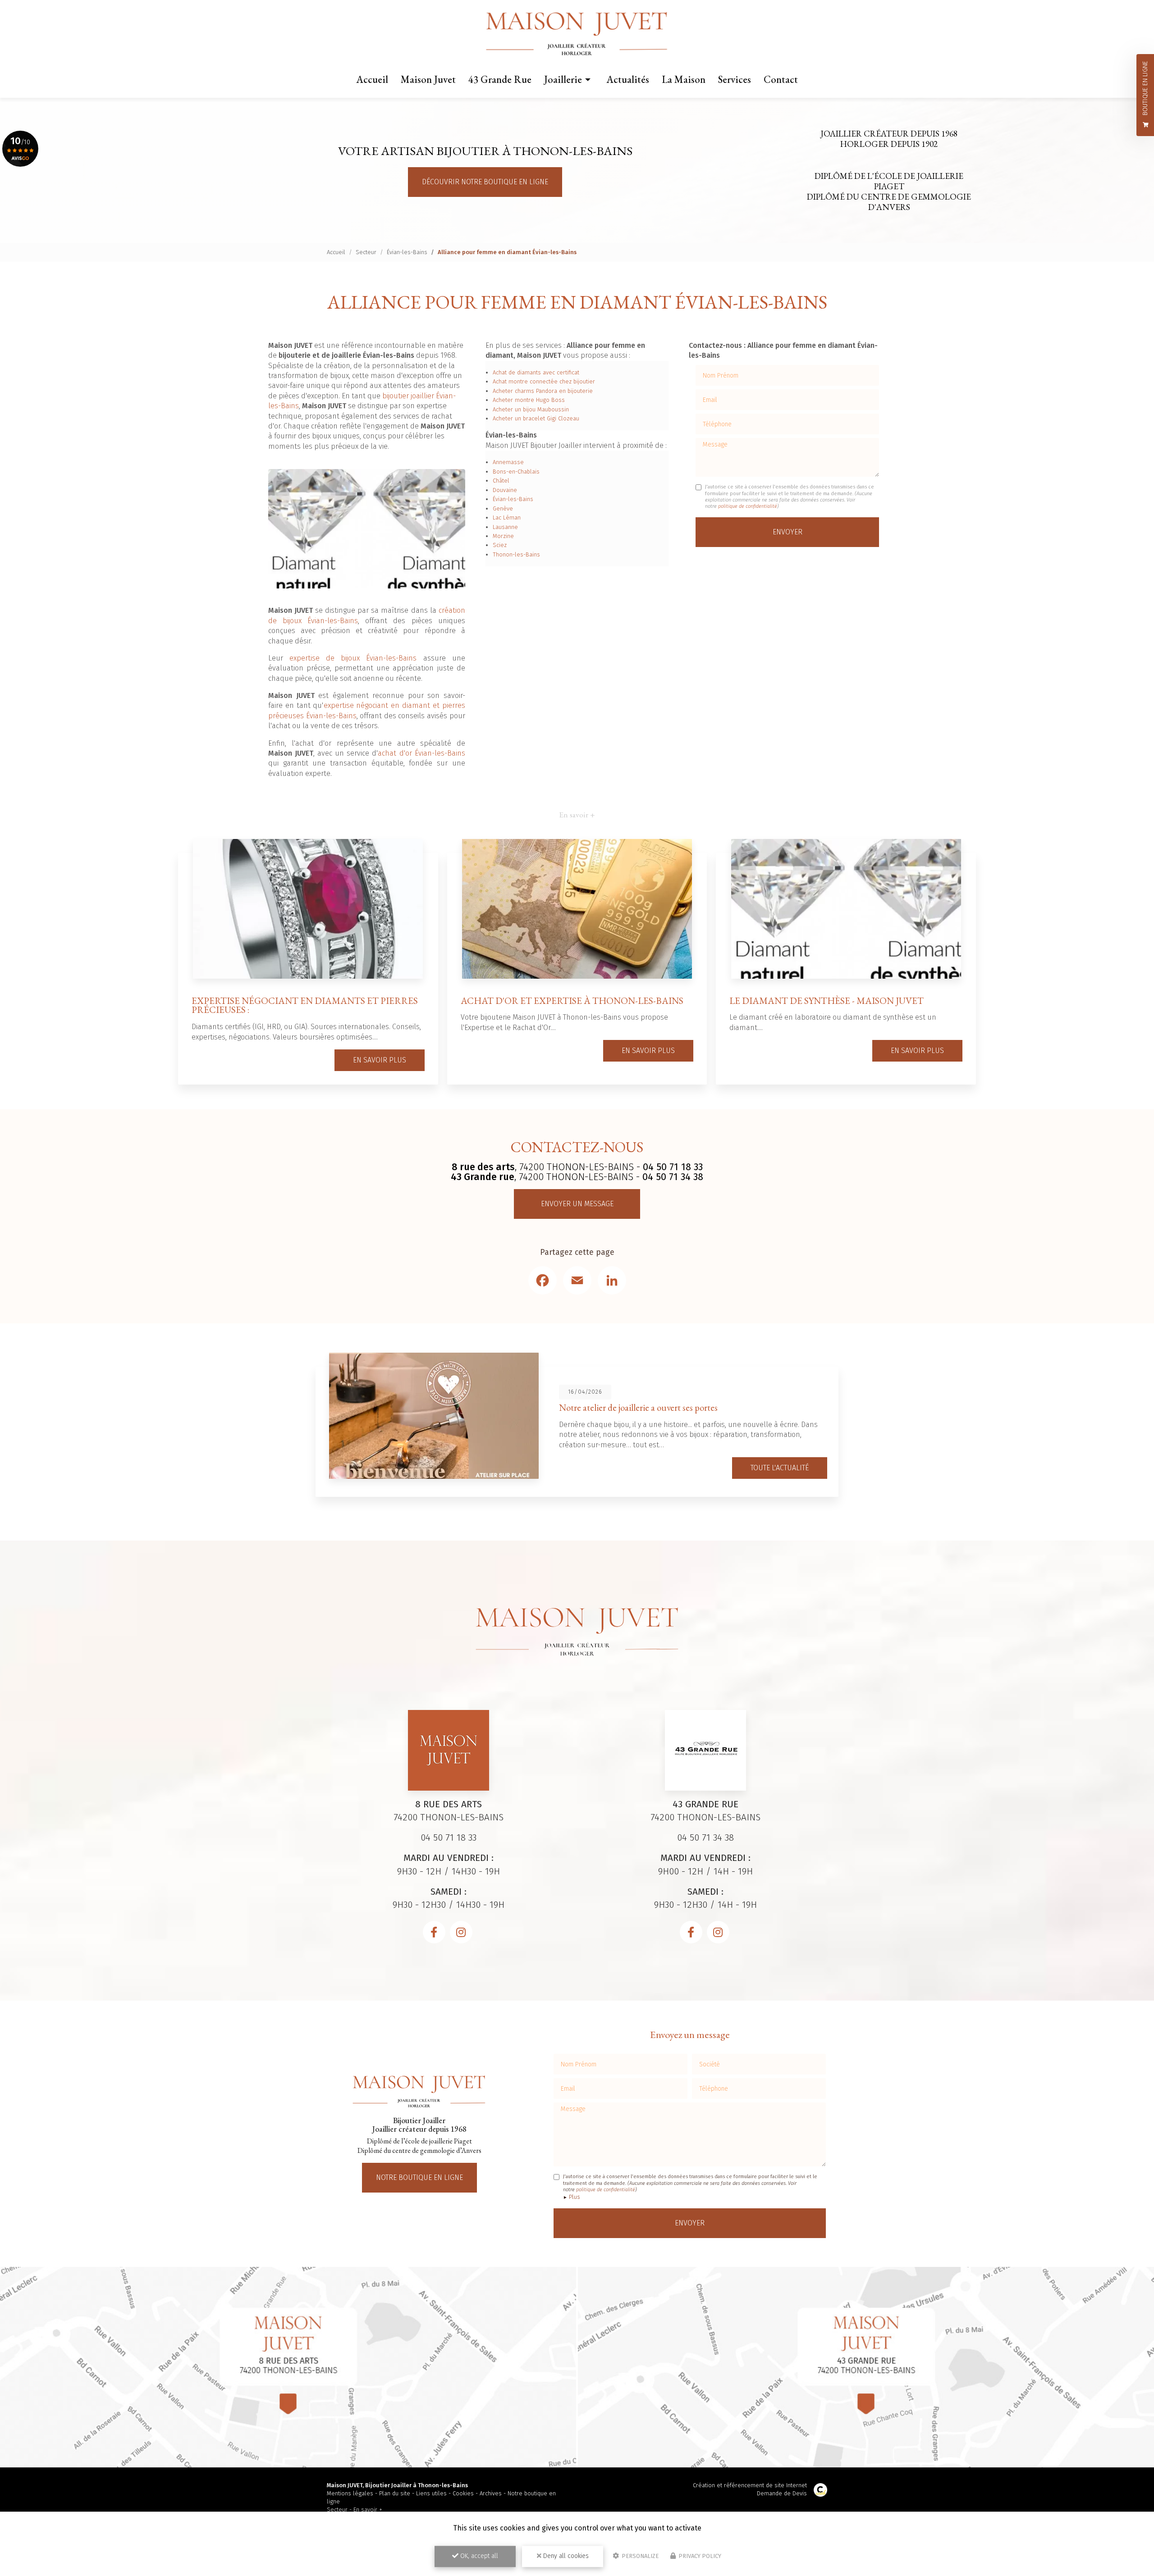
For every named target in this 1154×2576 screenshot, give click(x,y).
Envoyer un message (577, 1204)
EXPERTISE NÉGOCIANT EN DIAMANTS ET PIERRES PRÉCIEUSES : (305, 1005)
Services (735, 79)
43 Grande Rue (500, 79)
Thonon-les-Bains (516, 554)
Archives (491, 2493)
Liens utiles (431, 2493)
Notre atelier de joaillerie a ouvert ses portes (638, 1407)
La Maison (684, 79)
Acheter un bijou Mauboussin (531, 409)
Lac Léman (507, 517)
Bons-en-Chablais (516, 472)
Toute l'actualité (780, 1468)
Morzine (503, 536)
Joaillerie (563, 79)
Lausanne (505, 527)
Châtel (501, 481)
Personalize (639, 2556)
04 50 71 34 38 (673, 1177)
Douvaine (505, 490)
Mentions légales (350, 2493)
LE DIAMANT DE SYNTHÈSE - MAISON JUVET (827, 1001)
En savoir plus (380, 1060)
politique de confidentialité (748, 506)
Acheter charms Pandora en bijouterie (543, 391)
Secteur (366, 252)
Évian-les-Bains (407, 252)
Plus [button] (575, 2197)
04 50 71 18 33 (673, 1167)
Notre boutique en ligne (419, 2177)
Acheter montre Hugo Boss (529, 400)
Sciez (500, 545)
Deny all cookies (565, 2556)
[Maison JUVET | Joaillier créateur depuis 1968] (577, 34)
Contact (781, 79)
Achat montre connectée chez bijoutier (544, 381)
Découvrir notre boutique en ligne (485, 182)
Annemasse (508, 462)
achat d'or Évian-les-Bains (421, 753)
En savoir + (368, 2510)
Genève (503, 508)
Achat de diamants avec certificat (536, 372)
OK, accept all (478, 2556)
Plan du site (395, 2493)
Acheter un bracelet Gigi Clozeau (536, 418)
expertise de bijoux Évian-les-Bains (353, 658)
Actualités (628, 79)
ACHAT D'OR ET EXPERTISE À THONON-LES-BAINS (572, 1001)
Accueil (372, 79)
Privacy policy (699, 2556)
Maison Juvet (428, 79)
